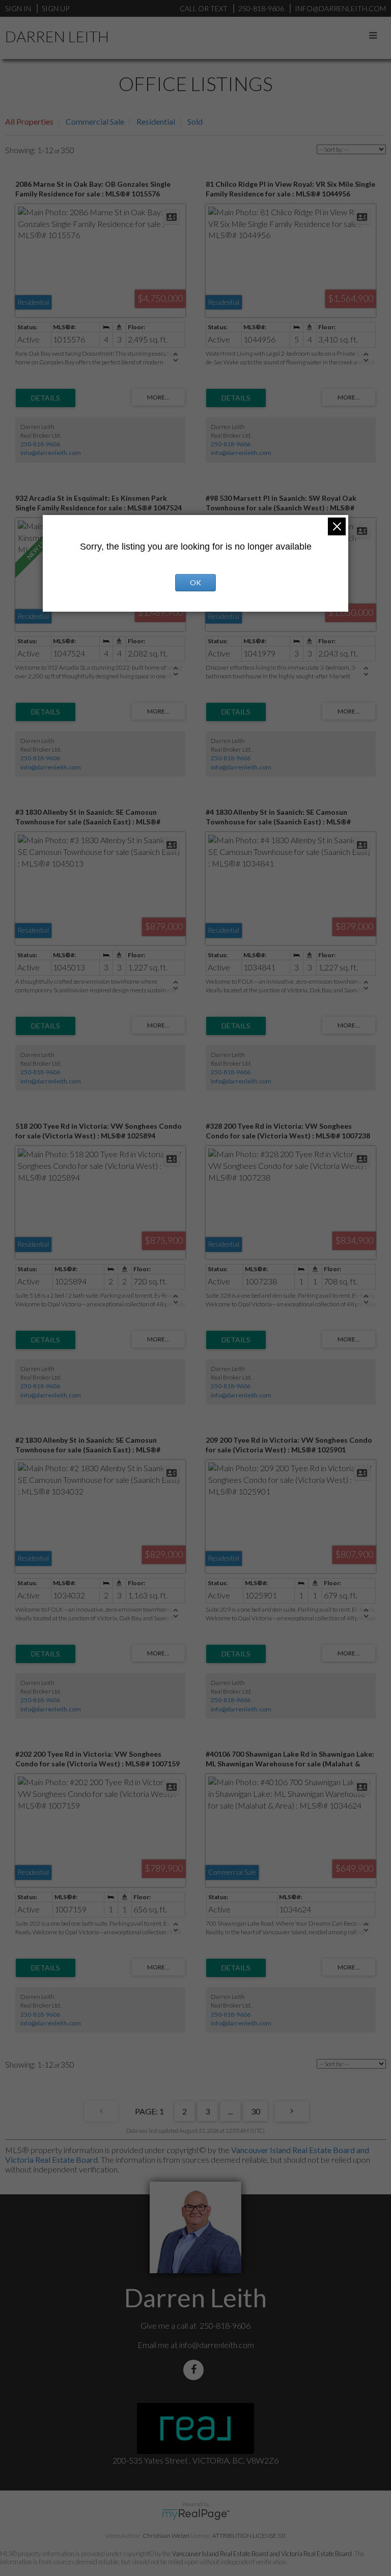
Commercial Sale (95, 121)
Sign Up (55, 8)
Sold (195, 121)
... (230, 2111)
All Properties (29, 121)
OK (195, 582)
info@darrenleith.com (51, 453)
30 (256, 2111)
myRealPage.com (196, 2514)
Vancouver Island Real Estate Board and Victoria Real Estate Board (262, 2554)
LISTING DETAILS (46, 398)
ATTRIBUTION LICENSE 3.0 (249, 2536)
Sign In (18, 8)
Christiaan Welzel (166, 2536)
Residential (156, 121)
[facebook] (195, 2370)
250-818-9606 (40, 444)
